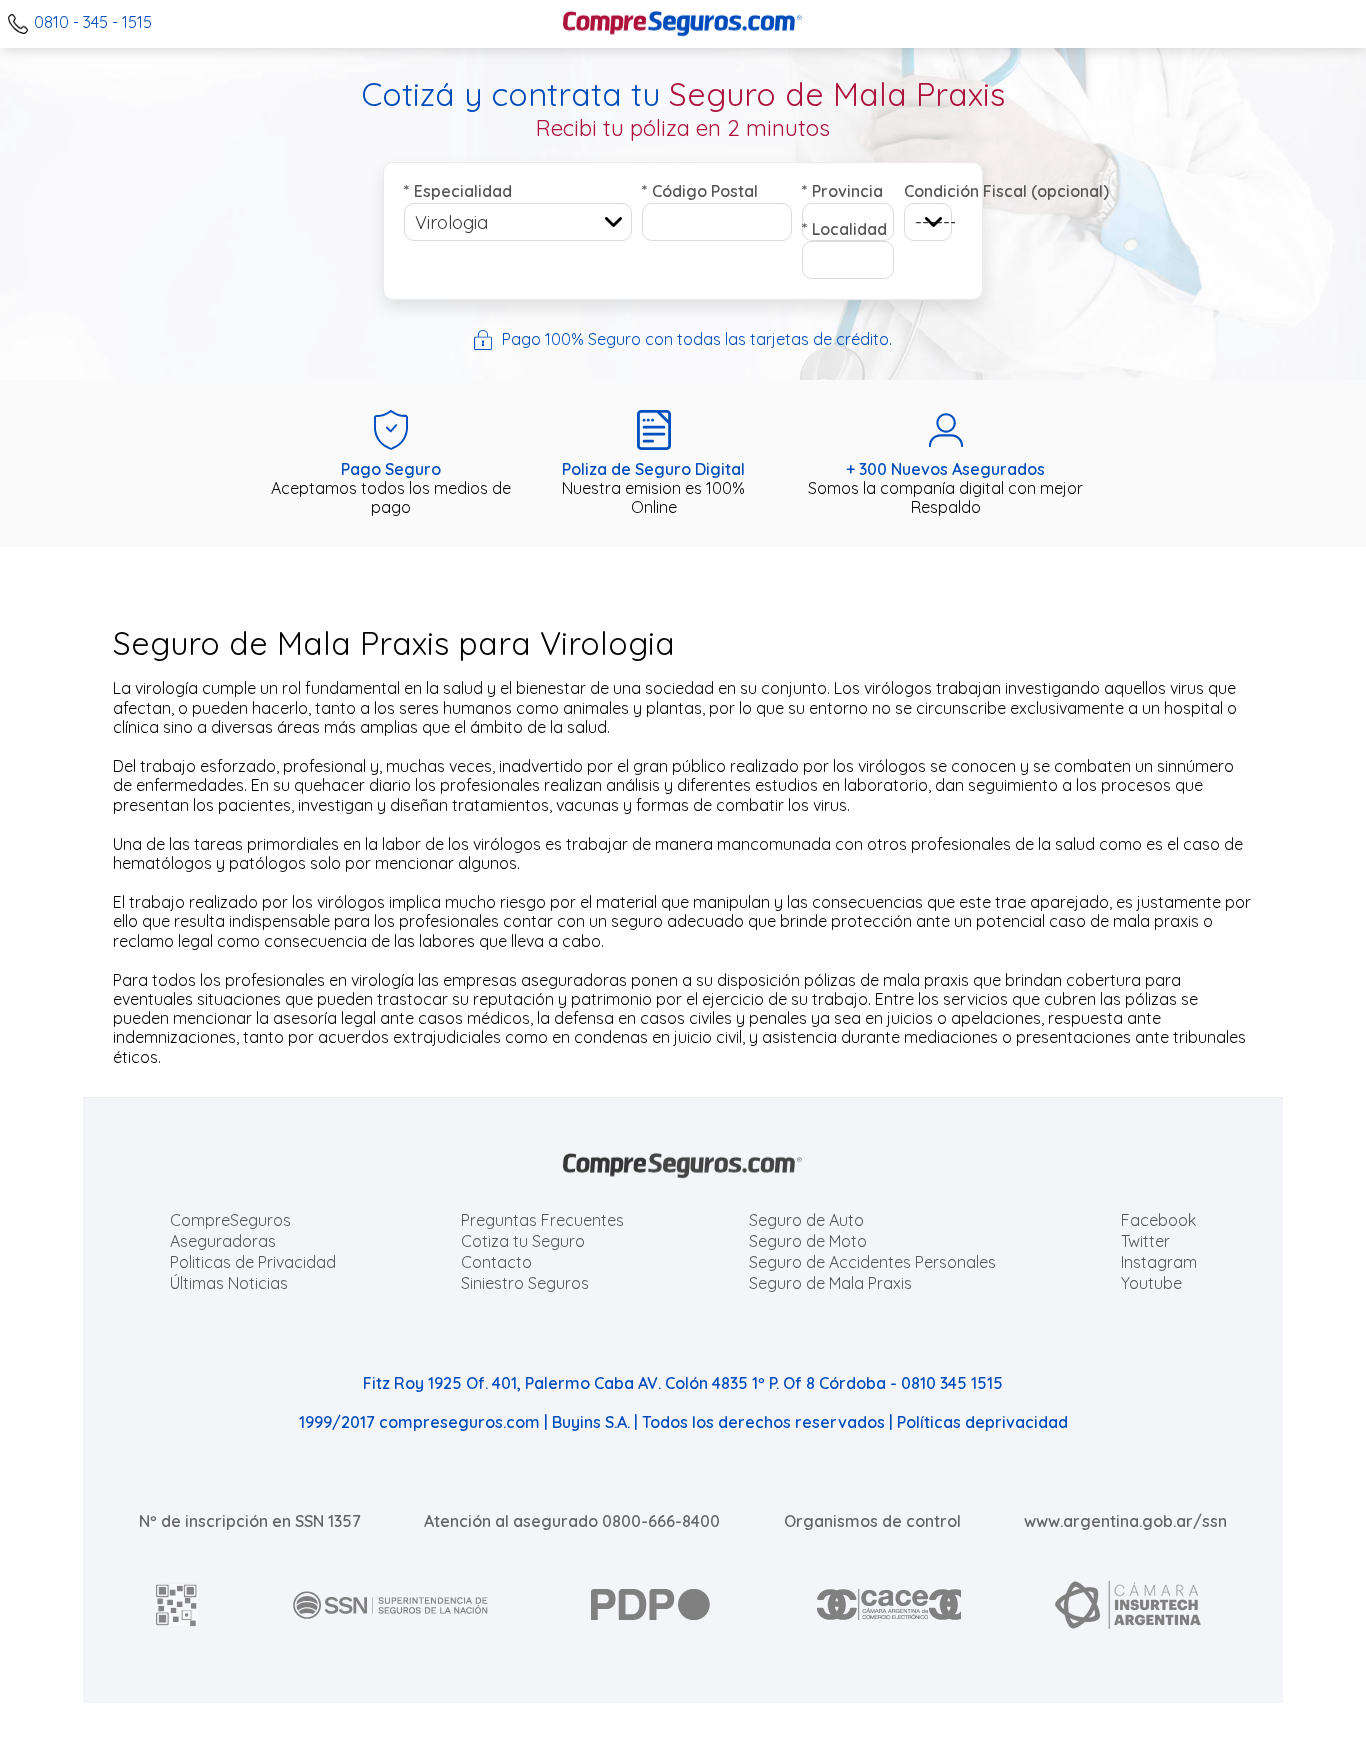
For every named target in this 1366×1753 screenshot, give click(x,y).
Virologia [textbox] (451, 222)
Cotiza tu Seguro (523, 1241)
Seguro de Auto (806, 1220)
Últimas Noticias (229, 1283)
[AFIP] (177, 1605)
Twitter (1145, 1241)
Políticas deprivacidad (982, 1422)
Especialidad (458, 191)
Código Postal (700, 191)
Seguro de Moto (808, 1241)
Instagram (1159, 1262)
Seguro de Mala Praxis (830, 1283)
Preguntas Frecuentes (542, 1220)
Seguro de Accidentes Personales (872, 1262)
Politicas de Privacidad (253, 1262)
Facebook (1158, 1220)
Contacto (496, 1262)
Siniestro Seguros (525, 1283)
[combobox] (518, 222)
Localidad (844, 229)
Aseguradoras (223, 1241)
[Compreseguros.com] (683, 24)
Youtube (1151, 1283)
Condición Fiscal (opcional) (928, 191)
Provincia (842, 191)
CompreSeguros (230, 1220)
